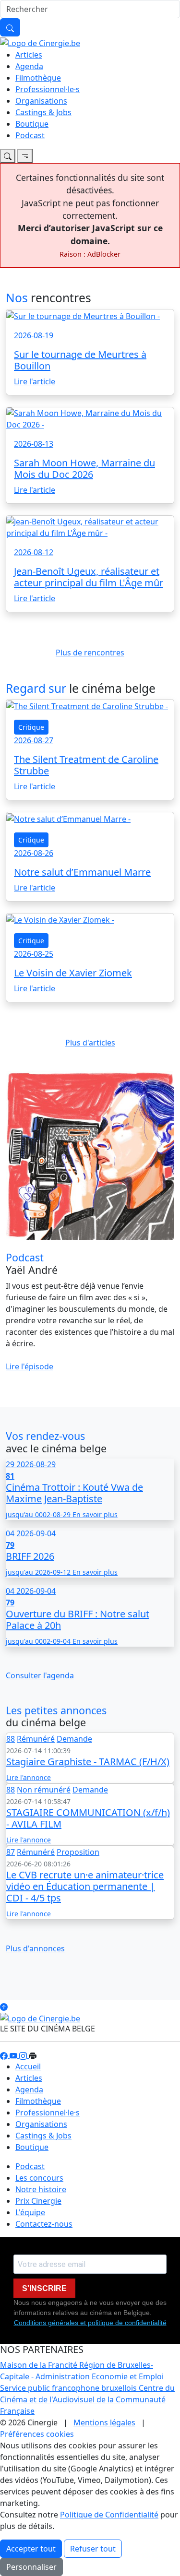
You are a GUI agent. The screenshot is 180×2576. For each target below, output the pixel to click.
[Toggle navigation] (8, 156)
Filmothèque (38, 78)
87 (11, 1852)
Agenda (29, 66)
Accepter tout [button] (31, 2549)
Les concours (39, 2178)
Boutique (32, 124)
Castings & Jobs (43, 112)
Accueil (28, 2066)
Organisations (41, 101)
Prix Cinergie (38, 2201)
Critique (31, 727)
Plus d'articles (90, 1043)
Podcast (30, 135)
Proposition (78, 1852)
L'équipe (30, 2212)
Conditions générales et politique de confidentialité (90, 2323)
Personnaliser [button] (31, 2567)
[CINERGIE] (40, 42)
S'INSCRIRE (44, 2288)
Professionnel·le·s (48, 89)
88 (11, 1739)
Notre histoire (41, 2189)
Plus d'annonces (35, 1948)
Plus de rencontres (90, 653)
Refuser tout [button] (93, 2549)
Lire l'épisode (30, 1366)
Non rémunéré (44, 1790)
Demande (74, 1739)
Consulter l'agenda (40, 1675)
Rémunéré (36, 1739)
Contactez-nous (44, 2224)
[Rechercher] (10, 27)
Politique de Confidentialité (109, 2515)
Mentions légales (104, 2422)
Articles (29, 55)
